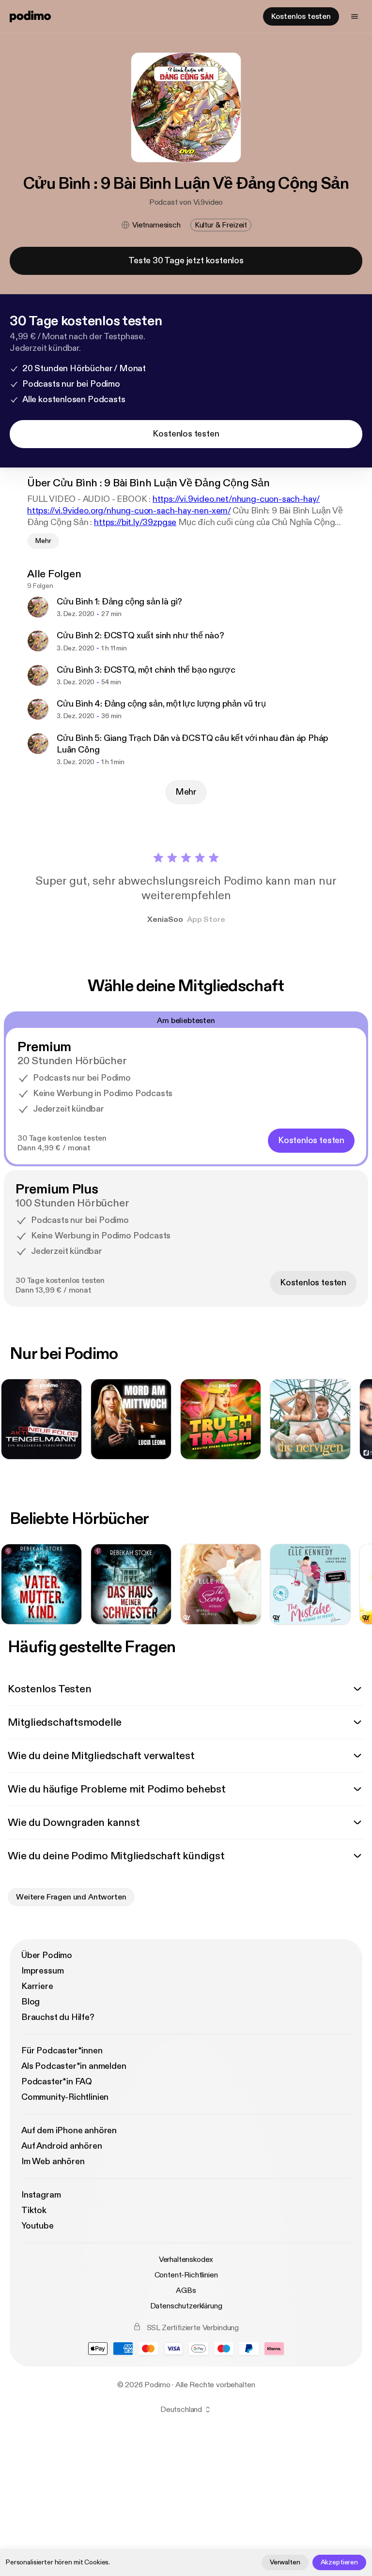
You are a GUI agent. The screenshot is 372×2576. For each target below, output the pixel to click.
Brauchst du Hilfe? (58, 2017)
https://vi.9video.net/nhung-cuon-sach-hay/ (236, 499)
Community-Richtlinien (65, 2097)
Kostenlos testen (301, 16)
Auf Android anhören (62, 2146)
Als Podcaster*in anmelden (74, 2066)
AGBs (186, 2290)
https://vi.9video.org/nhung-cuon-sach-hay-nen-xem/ (129, 511)
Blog (31, 2002)
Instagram (41, 2195)
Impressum (42, 1971)
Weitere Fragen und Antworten (71, 1897)
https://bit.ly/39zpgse (135, 522)
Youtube (38, 2226)
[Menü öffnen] (355, 16)
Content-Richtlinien (186, 2275)
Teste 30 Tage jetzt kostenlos (186, 261)
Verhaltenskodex (186, 2260)
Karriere (37, 1986)
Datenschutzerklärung (186, 2306)
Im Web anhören (53, 2162)
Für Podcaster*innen (62, 2051)
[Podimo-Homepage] (30, 16)
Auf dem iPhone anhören (69, 2131)
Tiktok (34, 2210)
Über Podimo (47, 1955)
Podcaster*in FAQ (57, 2082)
